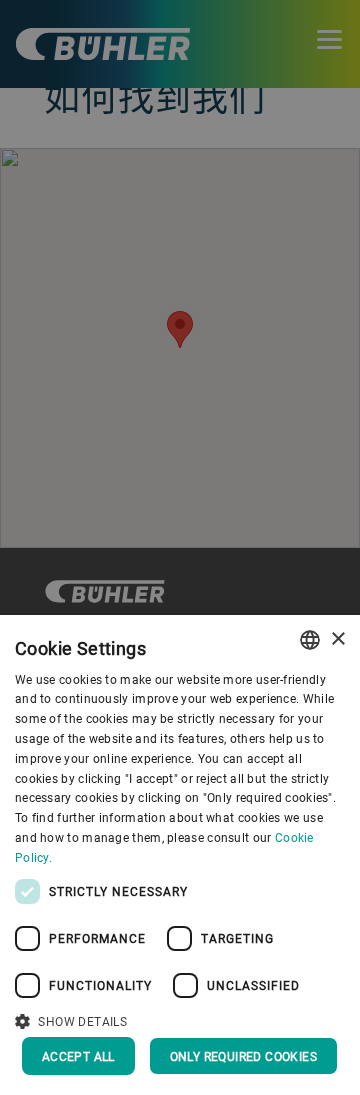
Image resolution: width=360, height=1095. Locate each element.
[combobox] (310, 640)
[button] (180, 1019)
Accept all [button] (78, 1056)
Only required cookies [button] (243, 1056)
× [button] (337, 639)
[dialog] (180, 855)
